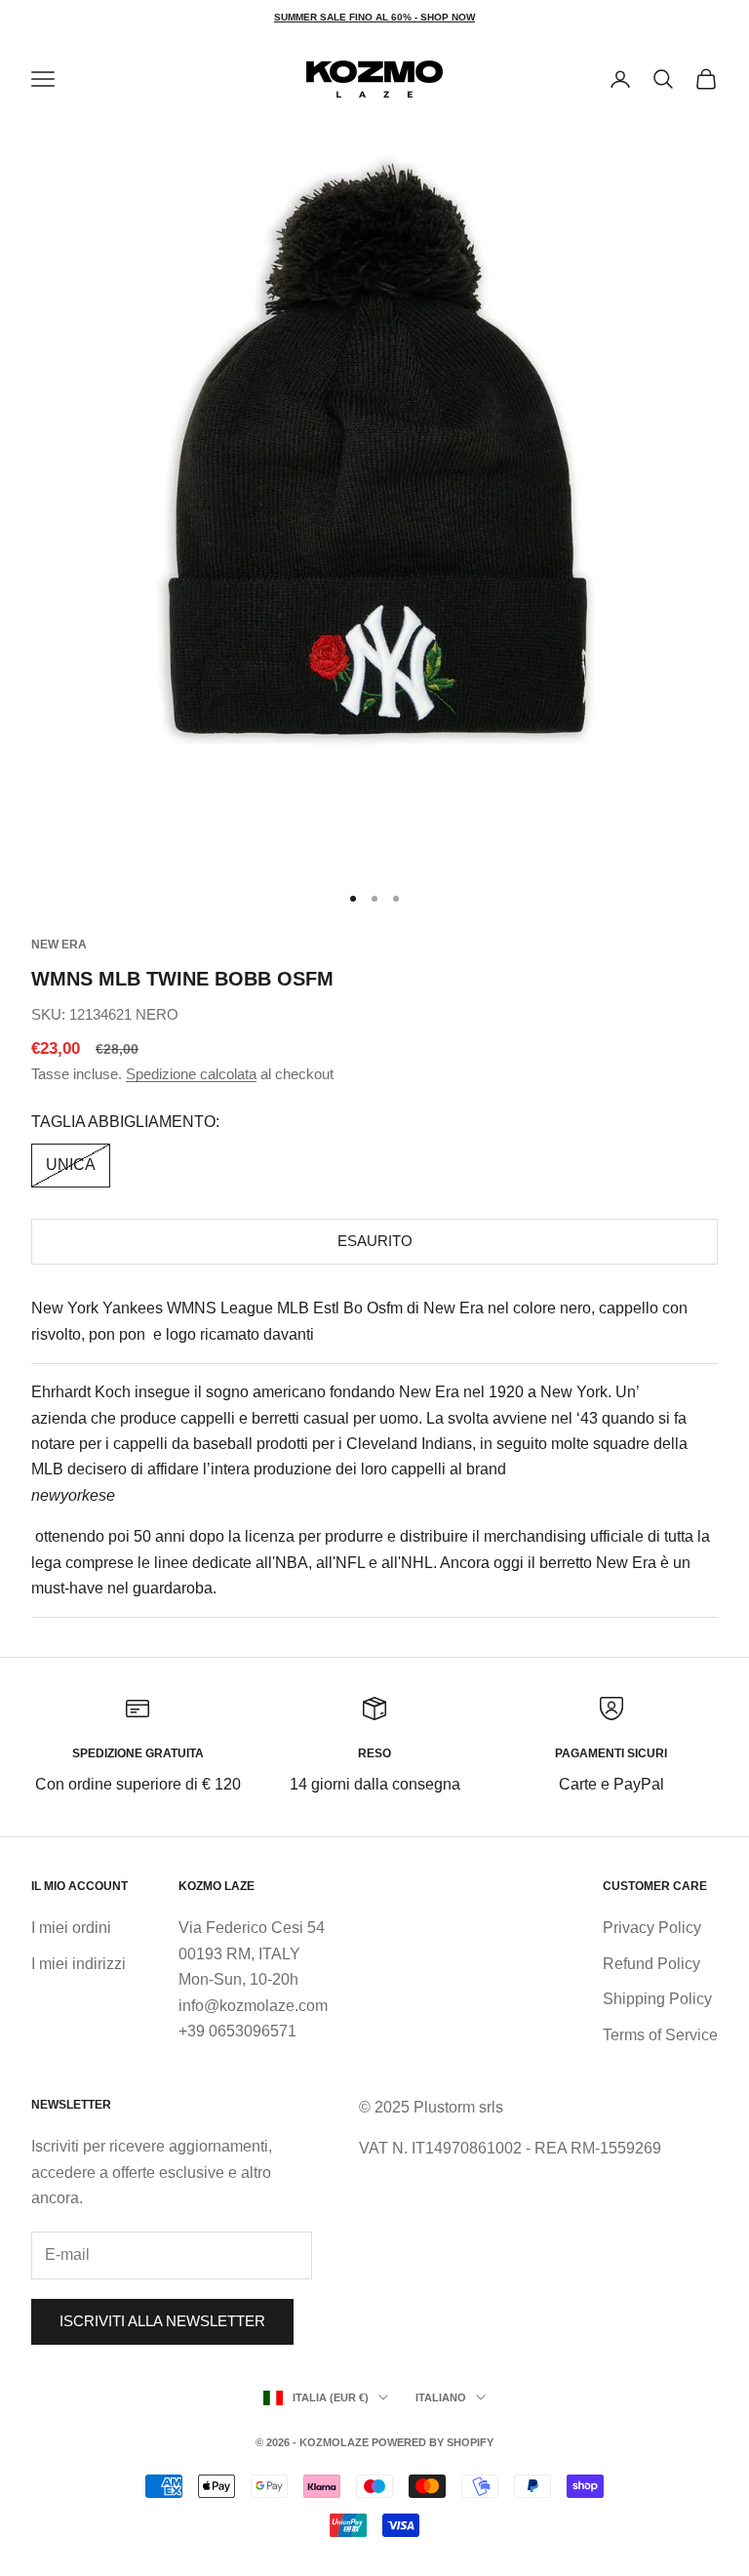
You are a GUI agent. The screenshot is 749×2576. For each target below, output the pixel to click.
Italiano (441, 2397)
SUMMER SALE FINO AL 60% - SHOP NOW (374, 17)
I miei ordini (71, 1928)
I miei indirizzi (79, 1964)
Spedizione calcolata (191, 1074)
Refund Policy (651, 1964)
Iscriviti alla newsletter (162, 2321)
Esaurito (375, 1241)
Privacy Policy (652, 1928)
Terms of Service (660, 2035)
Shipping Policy (657, 1999)
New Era (59, 945)
